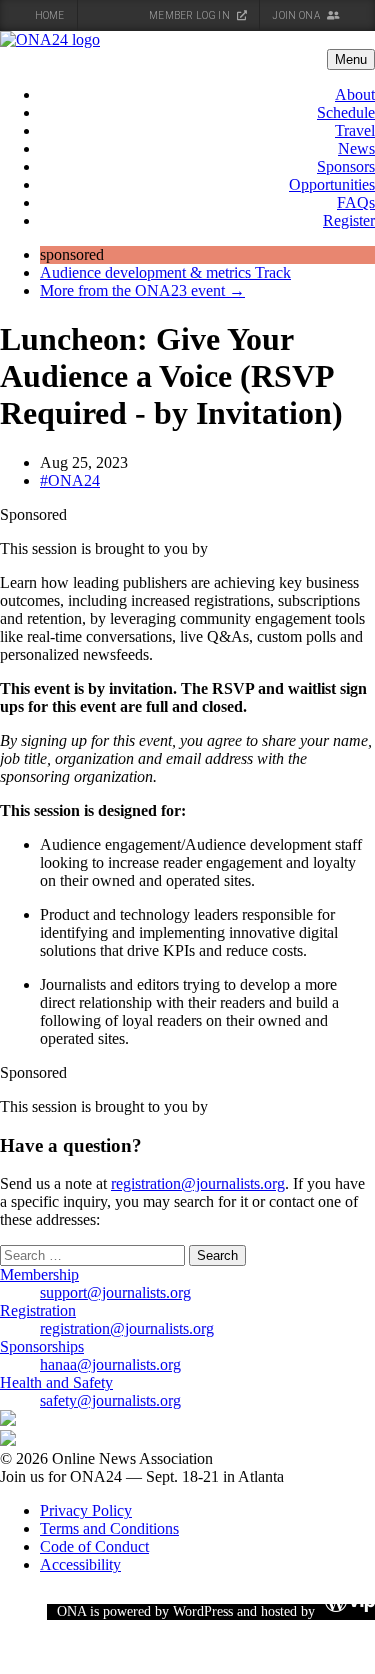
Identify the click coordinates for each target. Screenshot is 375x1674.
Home (50, 15)
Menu (351, 59)
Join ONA (297, 15)
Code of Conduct (94, 1546)
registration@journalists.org (198, 1183)
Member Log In (190, 15)
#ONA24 (70, 480)
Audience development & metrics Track (165, 272)
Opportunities (332, 184)
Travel (355, 130)
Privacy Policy (86, 1510)
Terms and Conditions (109, 1528)
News (356, 148)
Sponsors (346, 166)
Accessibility (80, 1564)
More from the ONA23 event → (142, 290)
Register (349, 220)
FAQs (356, 202)
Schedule (346, 112)
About (355, 94)
